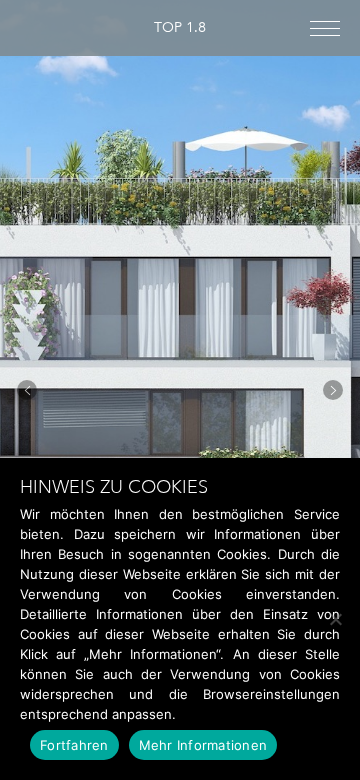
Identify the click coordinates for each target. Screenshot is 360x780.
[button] (27, 390)
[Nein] (335, 619)
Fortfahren (74, 745)
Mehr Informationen (203, 745)
